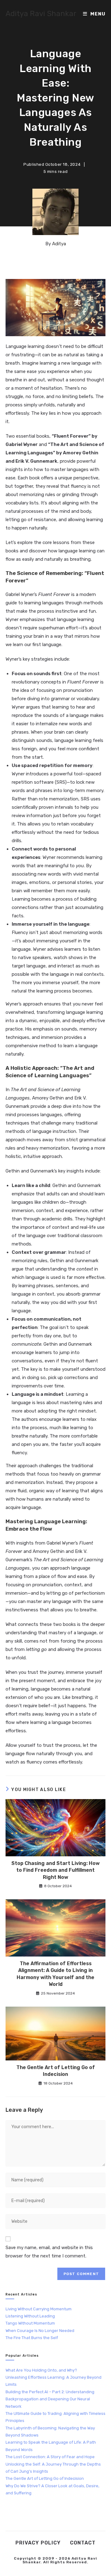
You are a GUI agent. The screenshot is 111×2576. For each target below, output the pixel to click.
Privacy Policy (38, 2543)
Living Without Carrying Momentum (39, 2309)
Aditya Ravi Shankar (41, 14)
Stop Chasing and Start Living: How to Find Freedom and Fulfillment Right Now (55, 1870)
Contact (83, 2543)
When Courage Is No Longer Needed (40, 2331)
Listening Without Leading (30, 2316)
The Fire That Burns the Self (32, 2338)
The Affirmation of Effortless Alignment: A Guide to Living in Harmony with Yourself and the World (55, 1974)
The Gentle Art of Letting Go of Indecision (56, 2071)
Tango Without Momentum (30, 2323)
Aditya (59, 244)
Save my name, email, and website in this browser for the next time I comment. (49, 2252)
